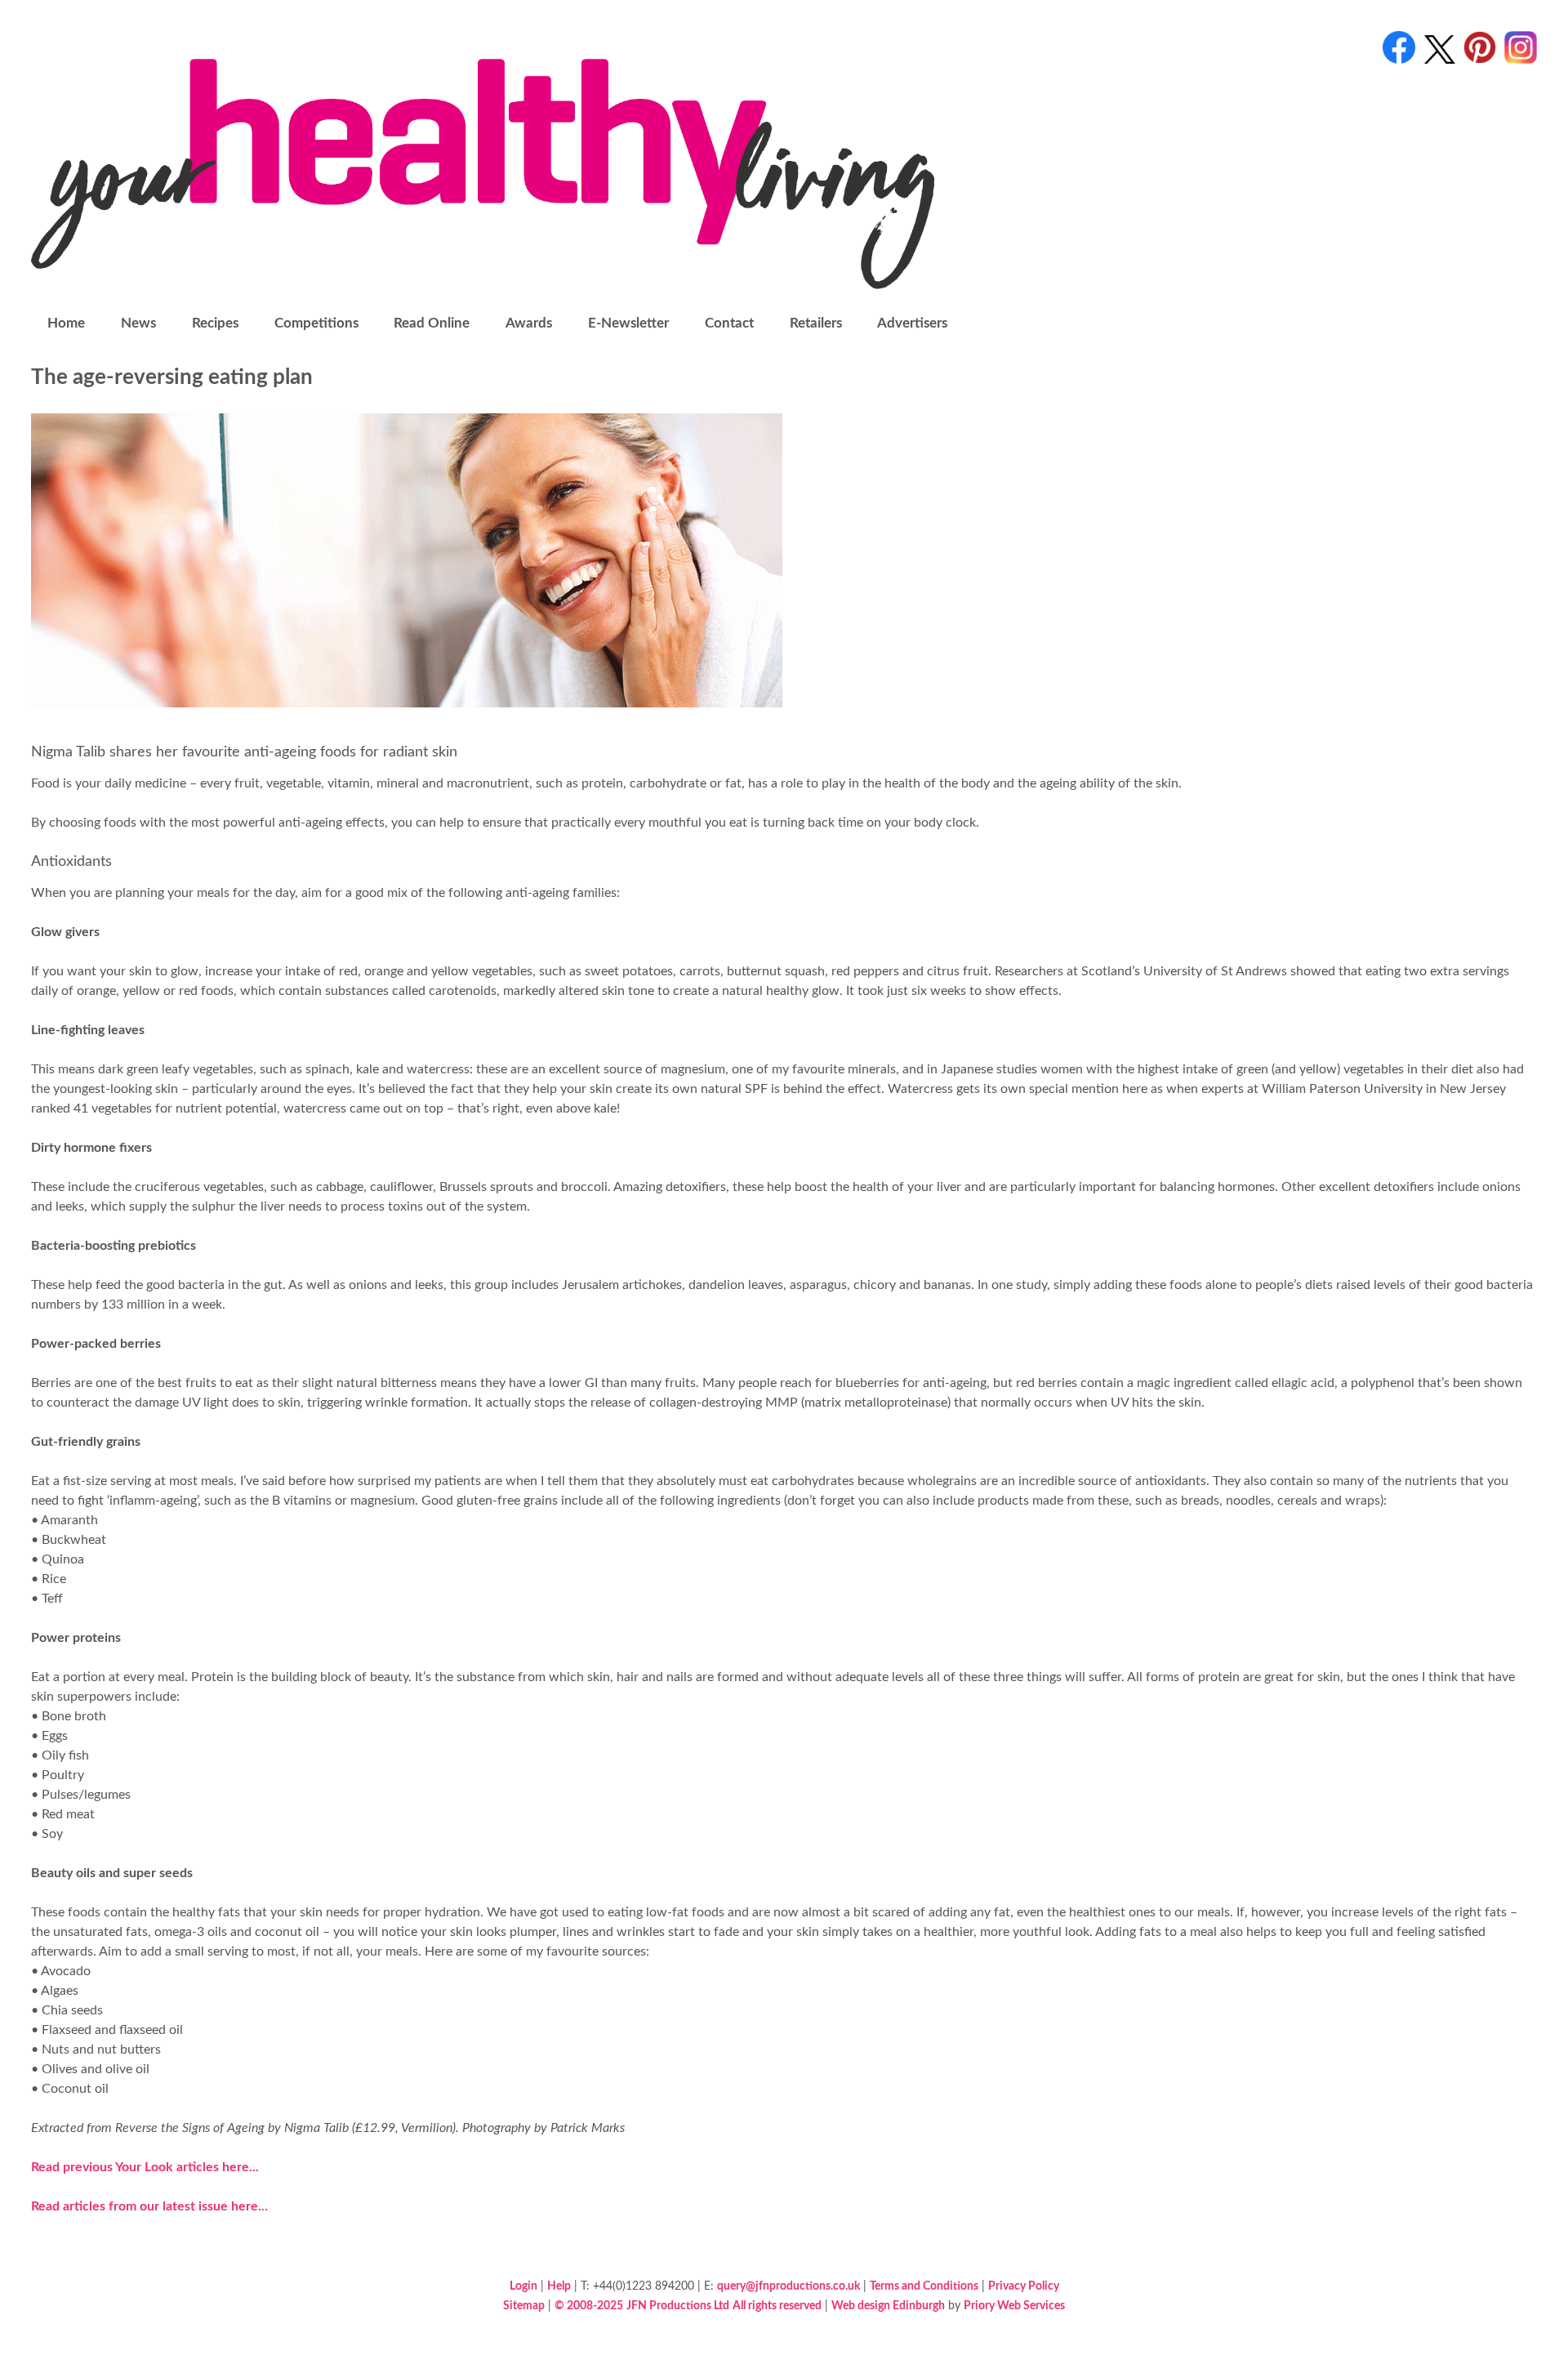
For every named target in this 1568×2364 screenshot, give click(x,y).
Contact (729, 323)
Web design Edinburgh (888, 2306)
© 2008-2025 (589, 2306)
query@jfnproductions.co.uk (788, 2286)
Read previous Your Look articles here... (145, 2167)
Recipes (215, 323)
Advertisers (912, 323)
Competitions (316, 323)
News (138, 323)
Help (559, 2286)
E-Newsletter (628, 323)
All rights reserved (777, 2306)
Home (66, 323)
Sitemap (524, 2306)
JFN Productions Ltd (678, 2306)
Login (523, 2286)
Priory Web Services (1014, 2306)
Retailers (816, 323)
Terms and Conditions (924, 2286)
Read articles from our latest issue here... (149, 2206)
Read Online (432, 323)
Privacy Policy (1024, 2286)
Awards (529, 323)
